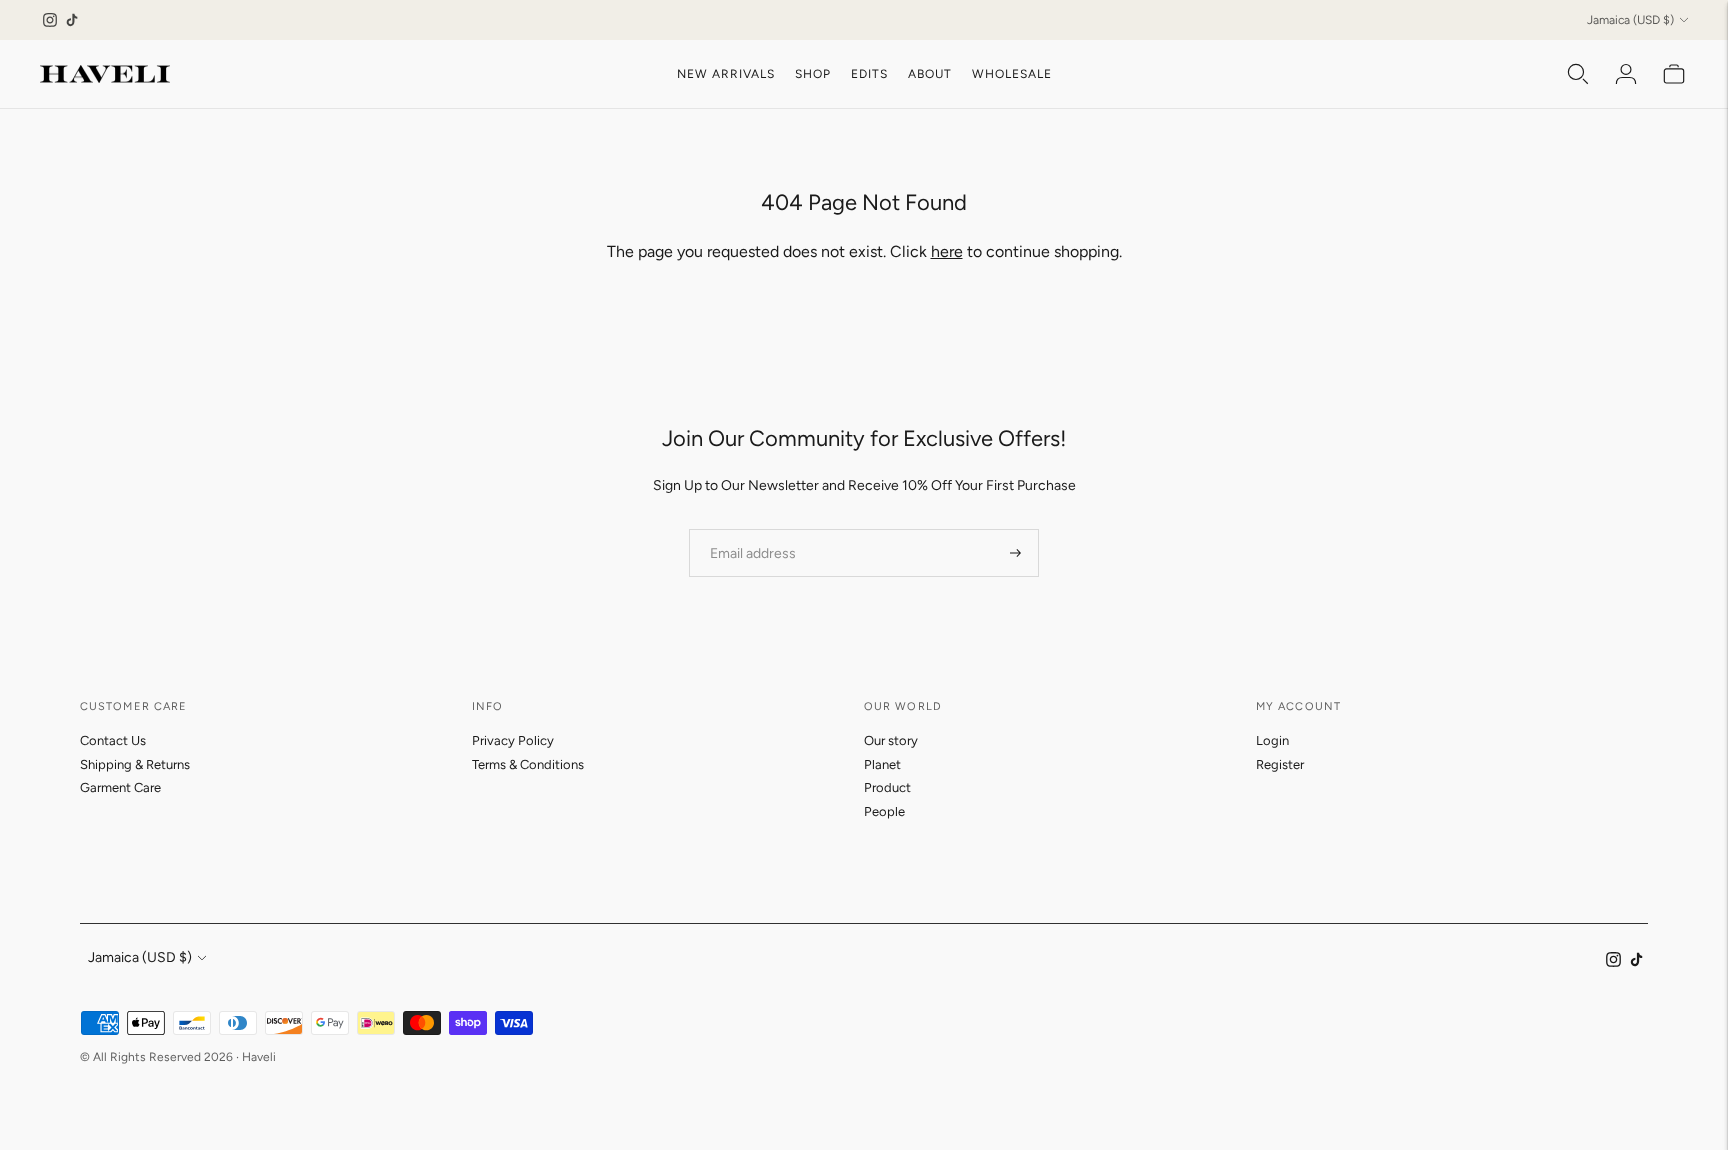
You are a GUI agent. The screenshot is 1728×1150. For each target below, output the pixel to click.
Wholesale (1012, 74)
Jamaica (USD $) (1630, 20)
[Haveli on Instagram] (50, 20)
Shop (813, 74)
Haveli (259, 1057)
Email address (746, 528)
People (884, 811)
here (947, 251)
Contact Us (113, 740)
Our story (891, 740)
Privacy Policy (513, 740)
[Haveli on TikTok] (72, 20)
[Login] (1626, 74)
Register (1280, 764)
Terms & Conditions (528, 764)
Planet (882, 764)
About (930, 74)
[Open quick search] (1578, 74)
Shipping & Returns (135, 764)
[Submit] (1015, 553)
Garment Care (120, 787)
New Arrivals (726, 74)
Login (1272, 740)
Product (887, 787)
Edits (869, 74)
